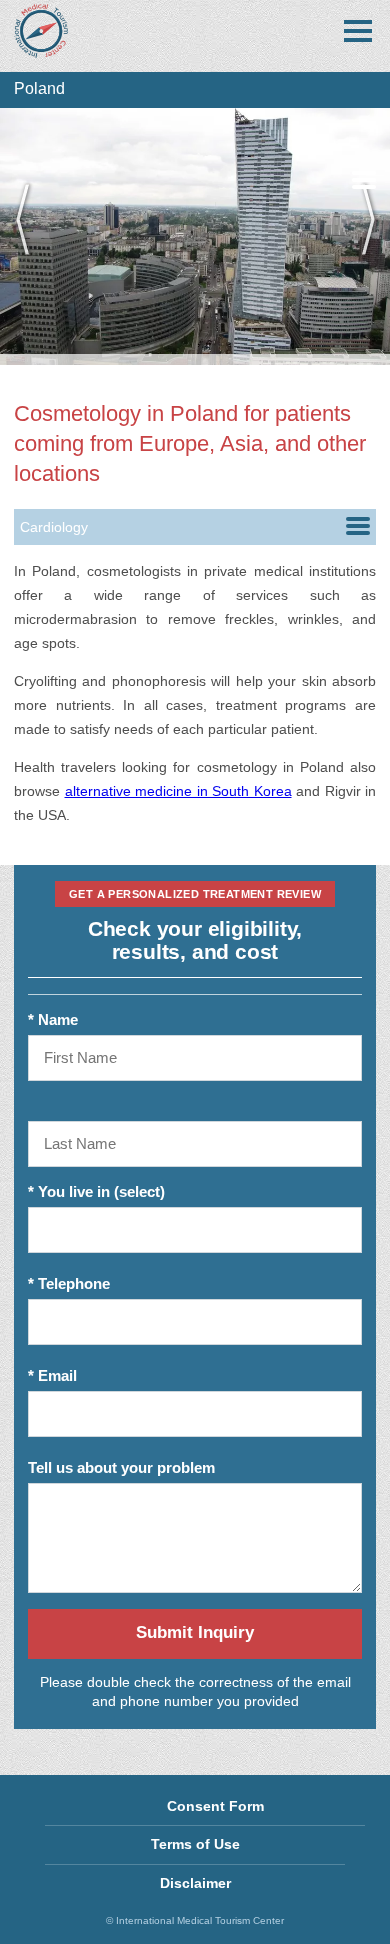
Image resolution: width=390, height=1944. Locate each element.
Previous (30, 236)
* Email (52, 1375)
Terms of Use (195, 1844)
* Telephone (69, 1283)
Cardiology (54, 527)
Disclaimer (195, 1883)
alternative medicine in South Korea (178, 791)
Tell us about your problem (121, 1467)
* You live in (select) (96, 1191)
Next (360, 236)
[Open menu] (358, 31)
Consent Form (215, 1806)
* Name (53, 1019)
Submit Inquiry (195, 1632)
